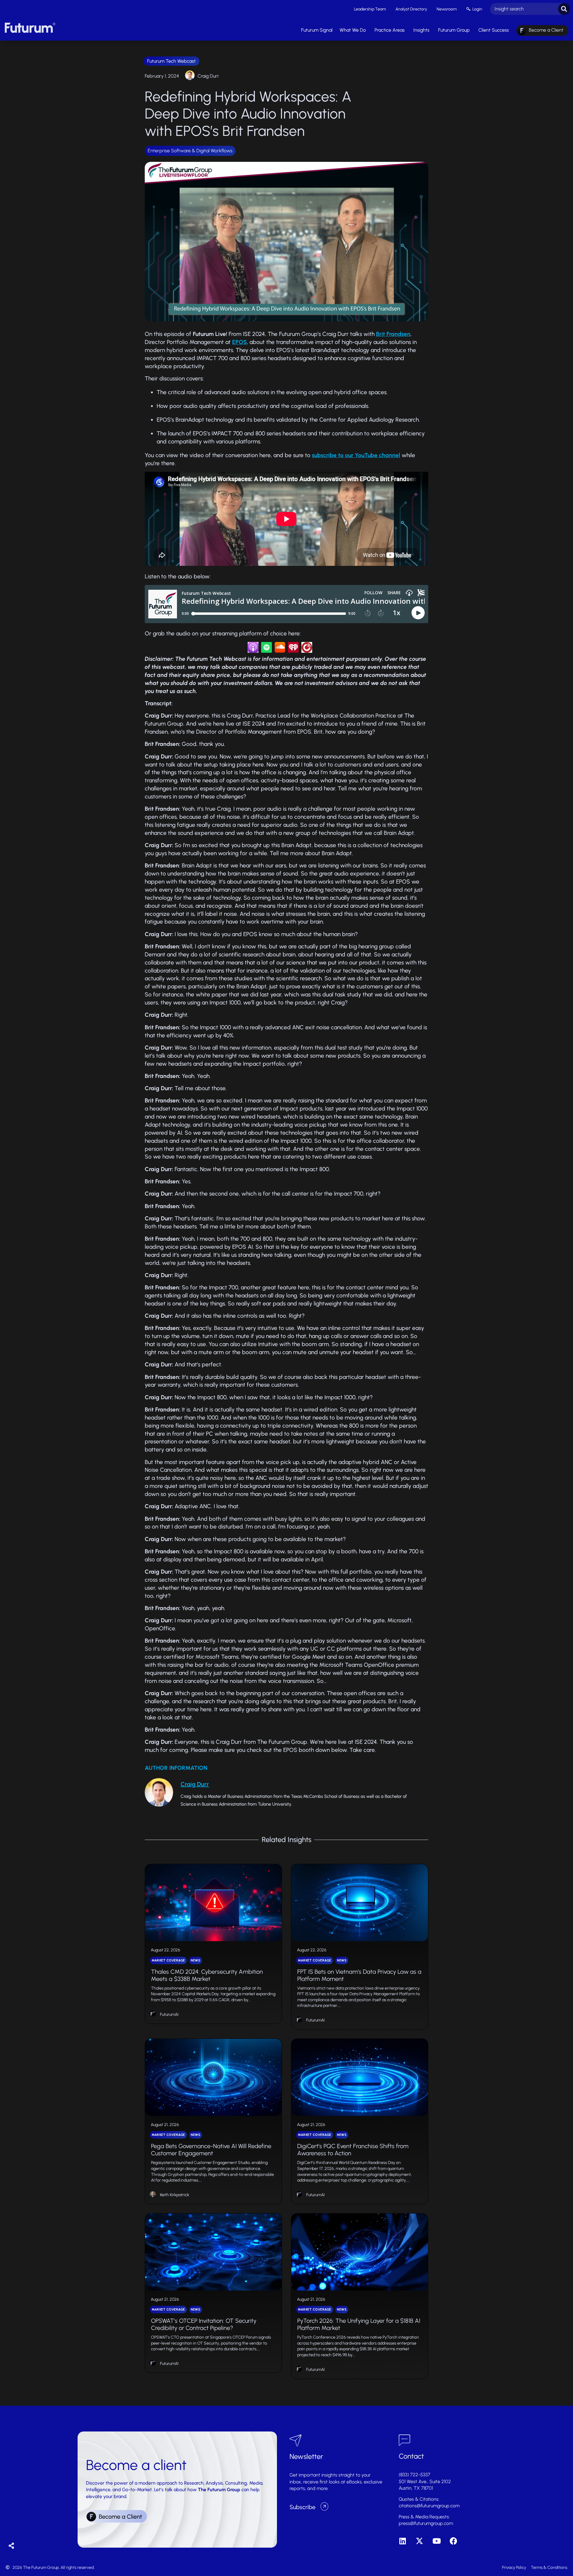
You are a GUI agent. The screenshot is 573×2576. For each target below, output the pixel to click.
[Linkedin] (402, 2541)
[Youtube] (436, 2541)
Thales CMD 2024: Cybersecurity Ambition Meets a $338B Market (207, 1975)
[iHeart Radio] (293, 651)
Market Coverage (168, 1960)
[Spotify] (267, 651)
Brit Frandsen (393, 334)
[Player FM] (307, 651)
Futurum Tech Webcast (171, 61)
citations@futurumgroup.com (429, 2506)
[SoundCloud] (280, 651)
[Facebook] (453, 2541)
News (195, 1960)
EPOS (239, 342)
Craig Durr (208, 76)
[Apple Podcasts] (253, 651)
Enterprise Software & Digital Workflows (190, 151)
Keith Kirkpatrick (175, 2195)
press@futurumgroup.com (426, 2523)
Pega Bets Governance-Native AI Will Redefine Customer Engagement (211, 2150)
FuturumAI (169, 2014)
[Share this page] (11, 2546)
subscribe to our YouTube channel (356, 455)
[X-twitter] (419, 2541)
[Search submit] (564, 9)
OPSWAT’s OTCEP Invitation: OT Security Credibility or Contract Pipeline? (204, 2324)
